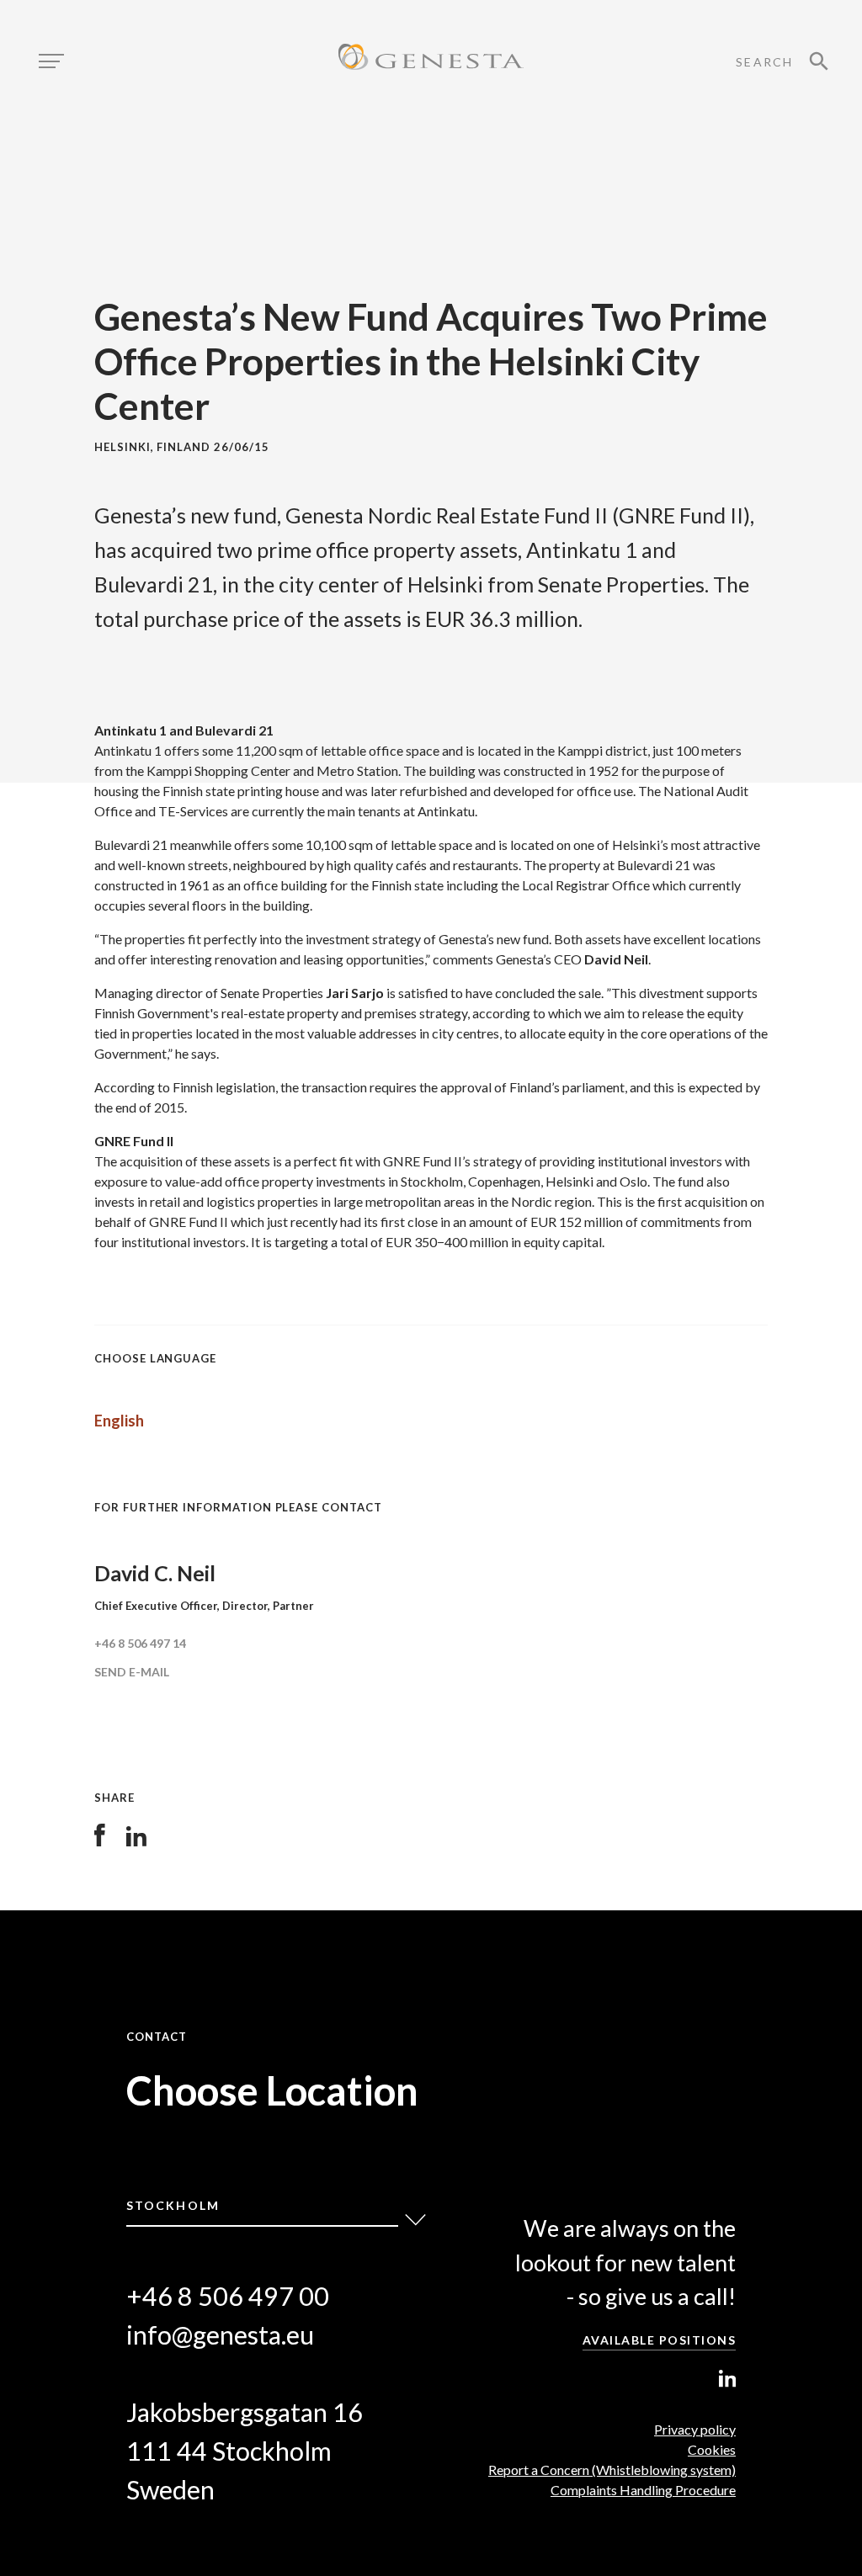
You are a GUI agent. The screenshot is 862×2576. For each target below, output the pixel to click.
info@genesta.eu (220, 2335)
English (119, 1421)
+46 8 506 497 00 (228, 2296)
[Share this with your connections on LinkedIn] (136, 1841)
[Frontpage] (431, 59)
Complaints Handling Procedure (643, 2490)
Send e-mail (132, 1672)
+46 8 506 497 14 (140, 1643)
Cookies (712, 2449)
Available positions (660, 2340)
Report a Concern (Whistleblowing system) (612, 2470)
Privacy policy (695, 2429)
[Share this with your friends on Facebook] (100, 1841)
